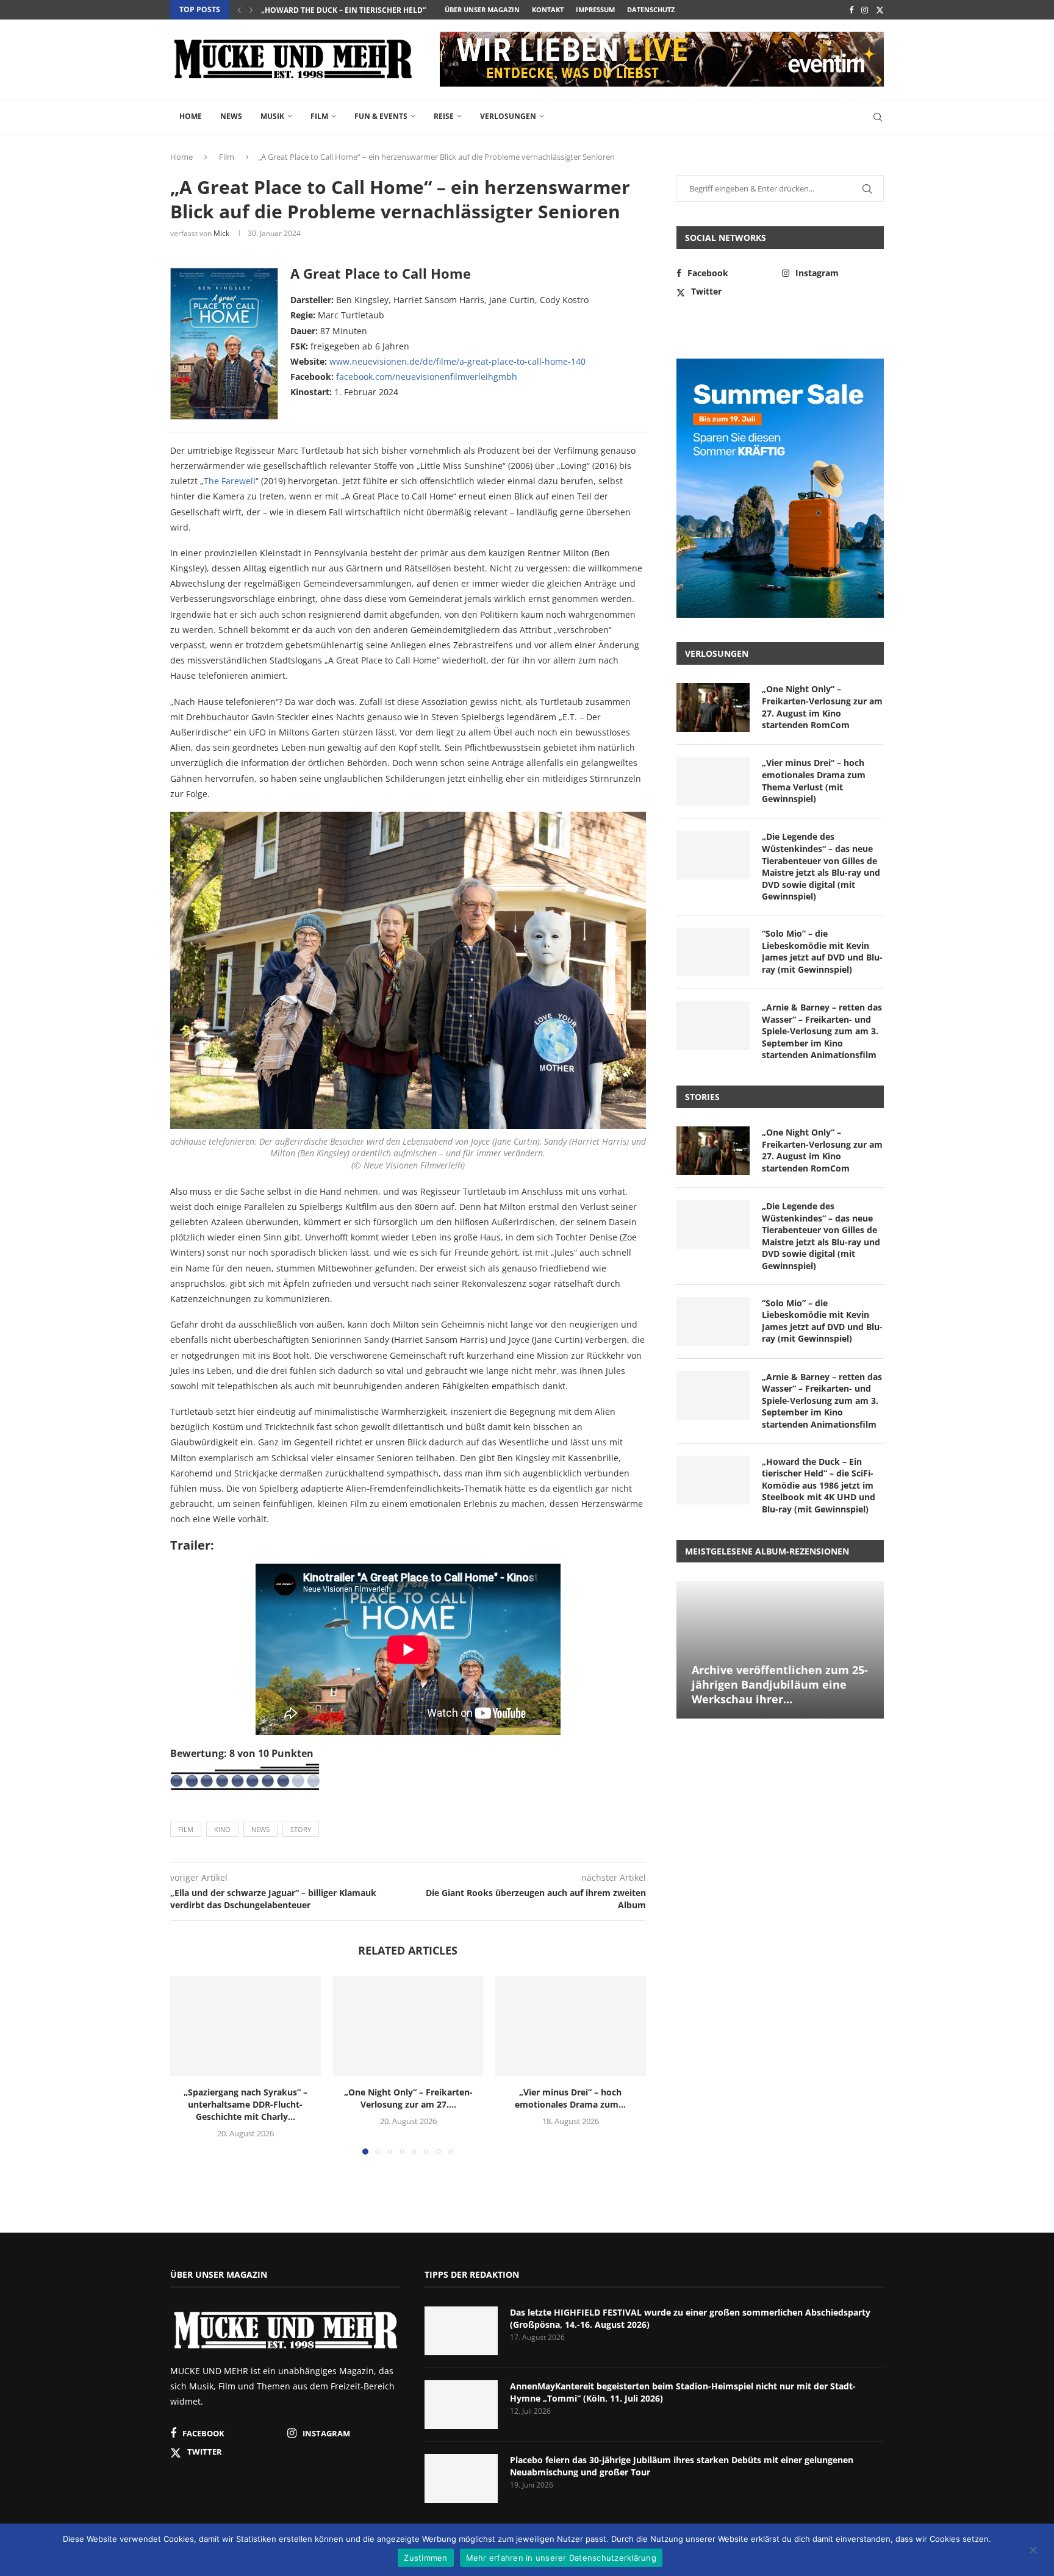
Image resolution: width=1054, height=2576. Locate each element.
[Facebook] (851, 10)
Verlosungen (508, 116)
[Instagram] (865, 10)
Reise (444, 116)
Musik (272, 116)
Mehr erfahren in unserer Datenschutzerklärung (561, 2558)
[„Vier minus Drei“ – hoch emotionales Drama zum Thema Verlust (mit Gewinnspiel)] (571, 2026)
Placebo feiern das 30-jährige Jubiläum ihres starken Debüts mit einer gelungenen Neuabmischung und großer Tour (682, 2466)
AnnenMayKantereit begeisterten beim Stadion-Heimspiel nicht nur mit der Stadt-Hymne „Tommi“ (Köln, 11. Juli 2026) (683, 2392)
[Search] (878, 117)
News (231, 116)
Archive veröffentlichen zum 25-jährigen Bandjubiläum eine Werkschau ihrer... (780, 1685)
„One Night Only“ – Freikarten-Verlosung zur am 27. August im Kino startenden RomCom (822, 707)
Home (191, 116)
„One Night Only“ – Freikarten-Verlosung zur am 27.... (408, 2098)
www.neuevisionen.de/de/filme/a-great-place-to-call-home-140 (457, 361)
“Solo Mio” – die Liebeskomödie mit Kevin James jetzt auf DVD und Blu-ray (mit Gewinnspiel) (822, 951)
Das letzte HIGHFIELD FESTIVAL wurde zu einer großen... (374, 10)
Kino (222, 1829)
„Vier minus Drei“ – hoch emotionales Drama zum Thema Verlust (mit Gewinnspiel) (814, 781)
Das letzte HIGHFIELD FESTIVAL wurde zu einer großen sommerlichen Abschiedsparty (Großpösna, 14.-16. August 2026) (690, 2318)
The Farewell (230, 481)
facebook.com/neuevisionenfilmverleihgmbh (427, 377)
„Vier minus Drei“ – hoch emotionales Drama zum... (571, 2098)
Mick (221, 233)
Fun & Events (381, 116)
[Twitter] (880, 10)
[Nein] (1033, 2551)
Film (319, 116)
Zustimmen (425, 2558)
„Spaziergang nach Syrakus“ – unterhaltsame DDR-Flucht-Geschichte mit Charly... (246, 2104)
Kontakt (548, 9)
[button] (239, 10)
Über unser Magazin (482, 9)
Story (301, 1829)
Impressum (595, 9)
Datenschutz (651, 9)
